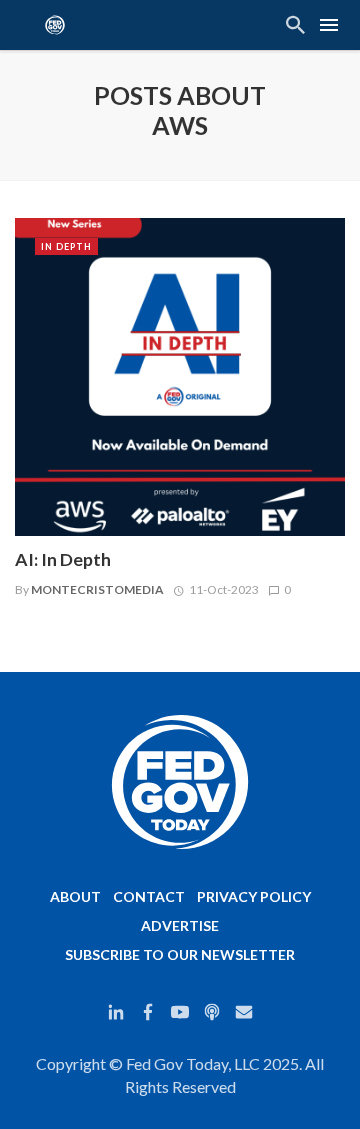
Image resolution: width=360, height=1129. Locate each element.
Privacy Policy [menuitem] (254, 896)
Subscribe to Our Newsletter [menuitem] (180, 954)
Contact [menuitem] (149, 896)
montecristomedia (97, 589)
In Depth (66, 246)
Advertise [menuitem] (180, 925)
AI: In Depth (63, 559)
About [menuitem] (75, 896)
